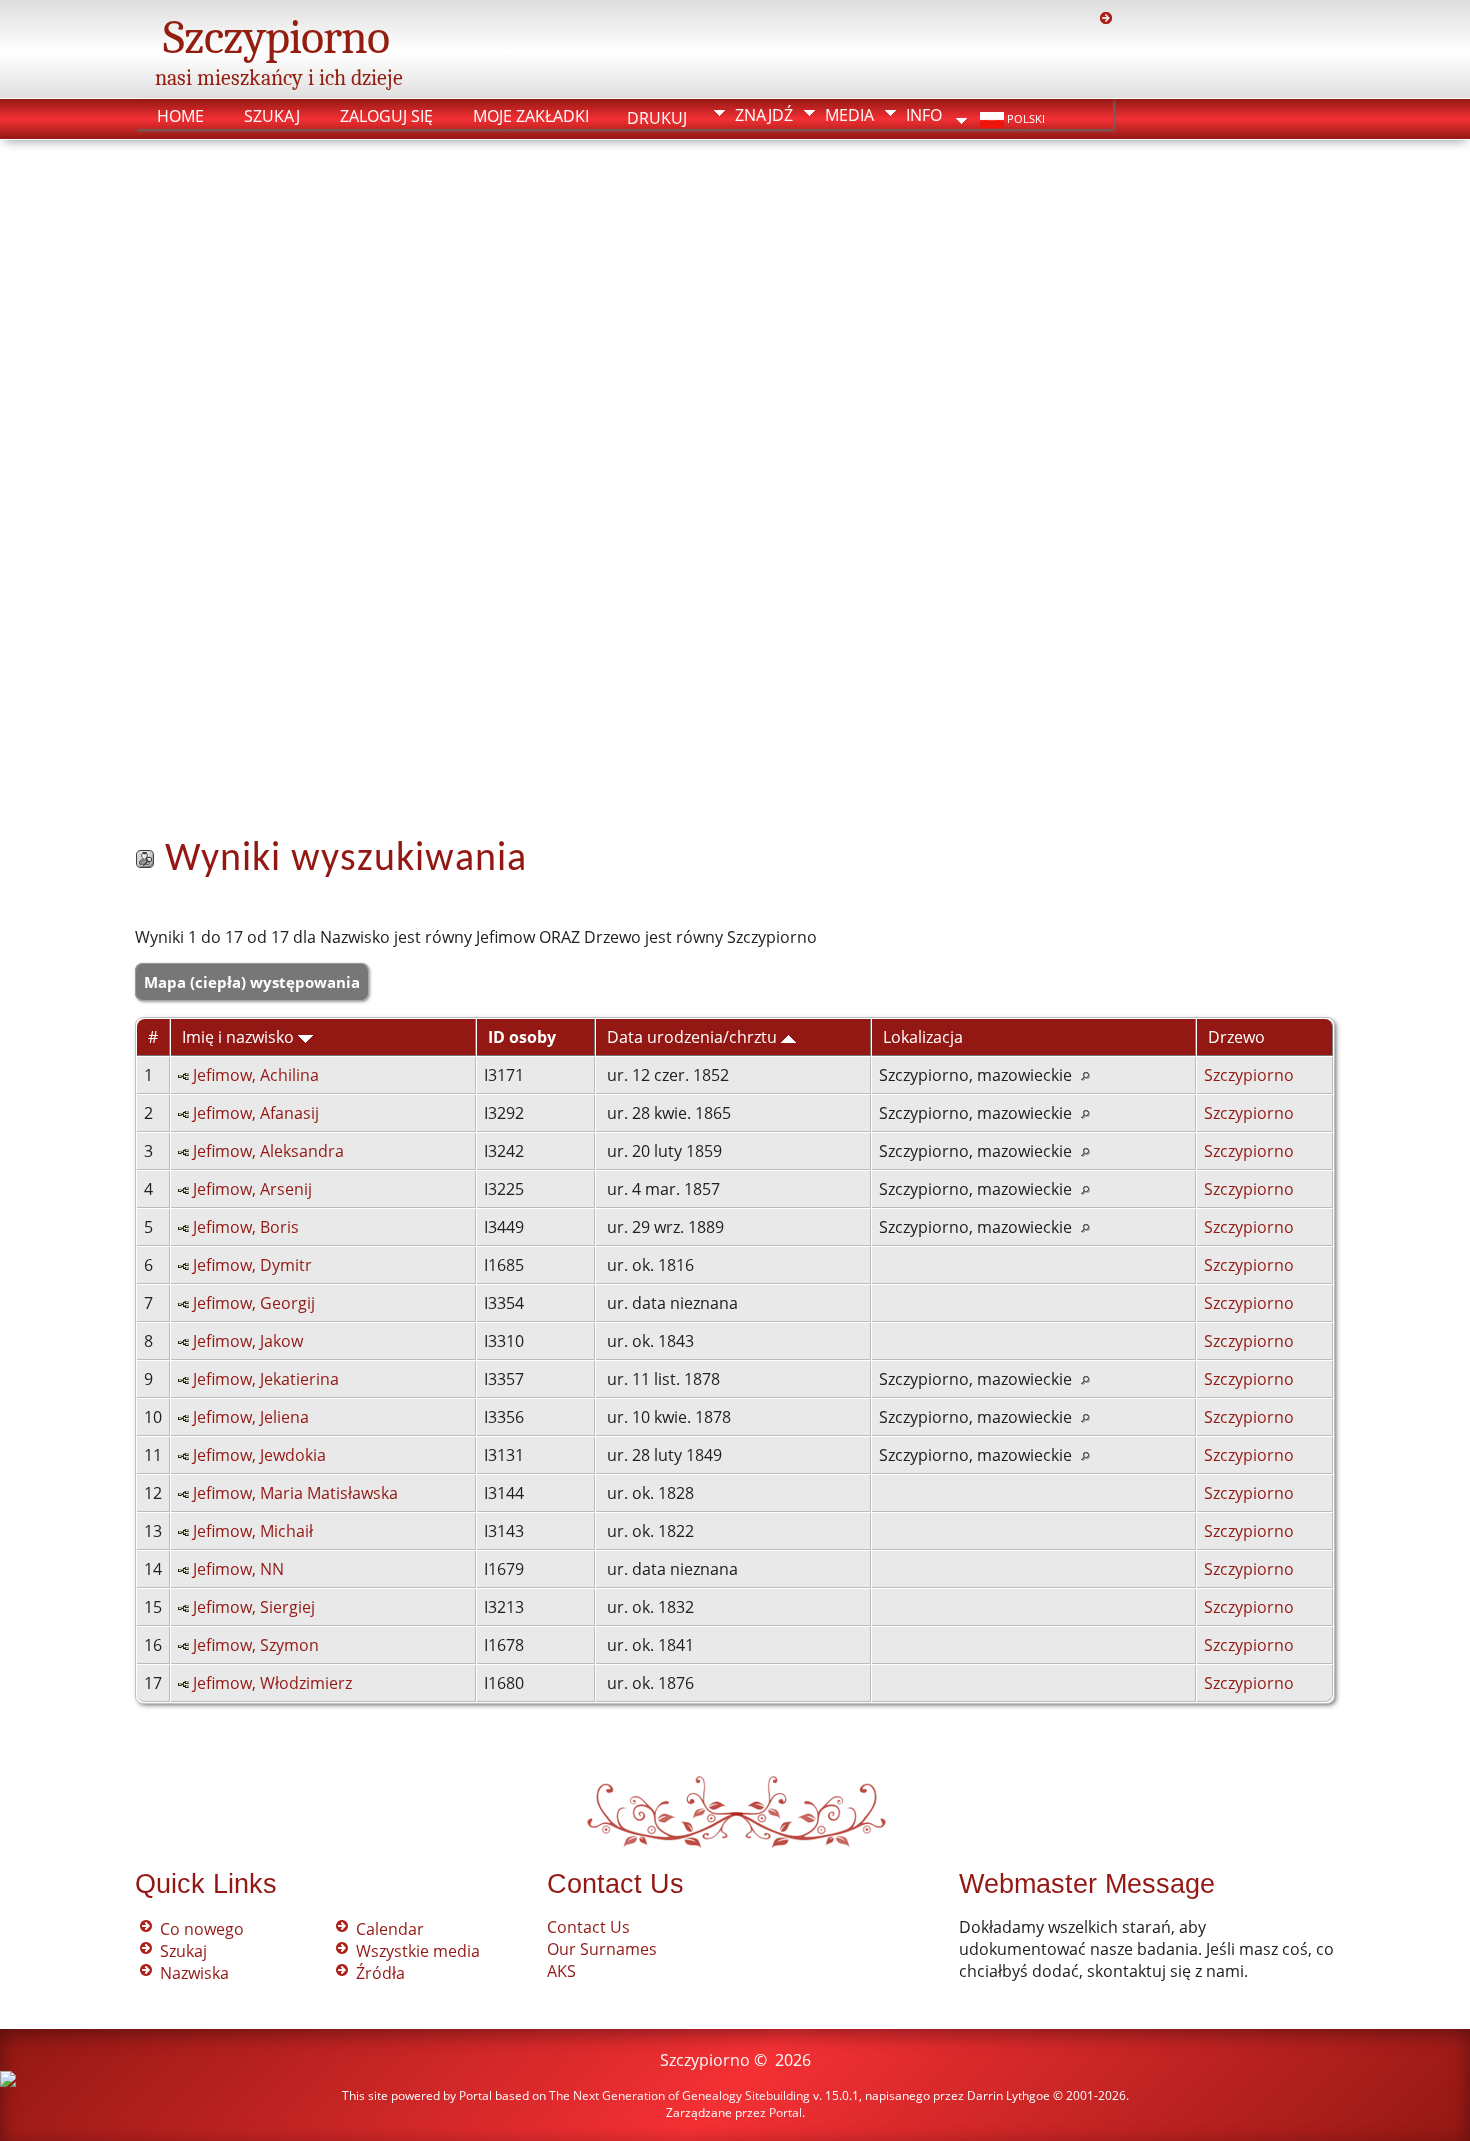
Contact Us (588, 1927)
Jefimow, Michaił (253, 1531)
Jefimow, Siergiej (254, 1607)
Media (849, 115)
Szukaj (272, 116)
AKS (561, 1971)
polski (1024, 119)
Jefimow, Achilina (256, 1075)
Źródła (380, 1973)
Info (924, 115)
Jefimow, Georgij (254, 1303)
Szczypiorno (276, 37)
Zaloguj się (386, 116)
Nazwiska (194, 1973)
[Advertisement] (735, 530)
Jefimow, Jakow (248, 1341)
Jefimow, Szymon (256, 1645)
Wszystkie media (418, 1951)
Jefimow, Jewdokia (259, 1455)
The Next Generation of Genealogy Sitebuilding (679, 2095)
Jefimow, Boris (246, 1227)
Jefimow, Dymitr (252, 1265)
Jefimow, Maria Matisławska (295, 1493)
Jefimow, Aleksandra (268, 1151)
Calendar (390, 1929)
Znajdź (764, 115)
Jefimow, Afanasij (256, 1113)
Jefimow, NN (238, 1569)
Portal (785, 2112)
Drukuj (657, 114)
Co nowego (202, 1929)
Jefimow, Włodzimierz (272, 1683)
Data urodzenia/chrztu (694, 1037)
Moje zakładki (531, 116)
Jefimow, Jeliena (251, 1417)
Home (180, 116)
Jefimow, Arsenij (252, 1189)
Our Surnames (602, 1949)
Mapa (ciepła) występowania (252, 982)
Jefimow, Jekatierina (266, 1379)
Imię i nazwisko (240, 1037)
